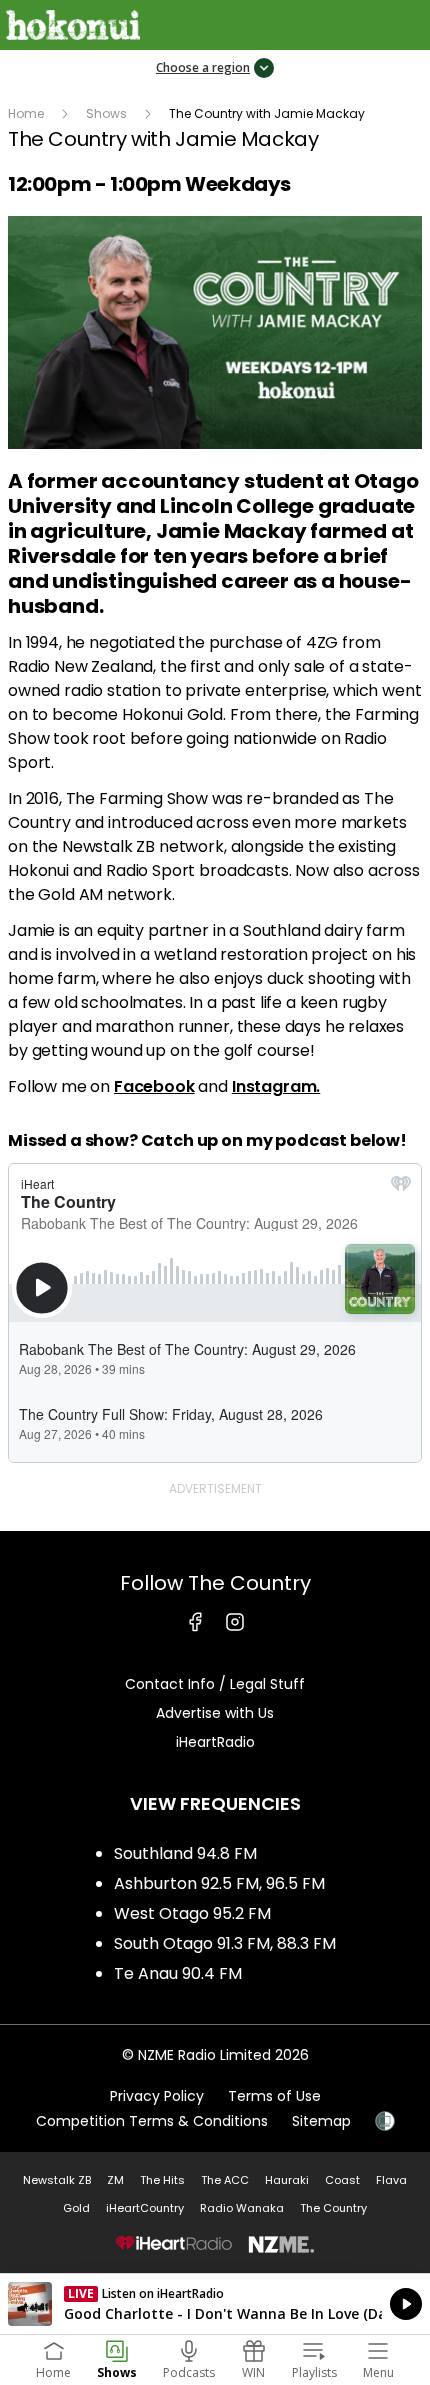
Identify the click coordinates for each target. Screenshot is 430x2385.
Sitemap (321, 2121)
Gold (76, 2208)
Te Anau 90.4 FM (178, 1973)
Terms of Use (274, 2096)
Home (26, 113)
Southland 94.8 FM (185, 1853)
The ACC (225, 2180)
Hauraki (287, 2180)
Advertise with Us (215, 1713)
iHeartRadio (215, 1742)
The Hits (162, 2180)
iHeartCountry (145, 2208)
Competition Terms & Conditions (152, 2121)
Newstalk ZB (57, 2180)
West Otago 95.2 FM (192, 1913)
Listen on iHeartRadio (215, 2304)
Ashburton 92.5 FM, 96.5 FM (219, 1883)
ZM (115, 2180)
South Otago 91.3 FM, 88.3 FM (225, 1943)
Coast (342, 2180)
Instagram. (276, 1086)
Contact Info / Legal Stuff (215, 1684)
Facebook (154, 1086)
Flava (391, 2180)
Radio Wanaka (242, 2208)
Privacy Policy (157, 2096)
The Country (333, 2208)
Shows (106, 113)
